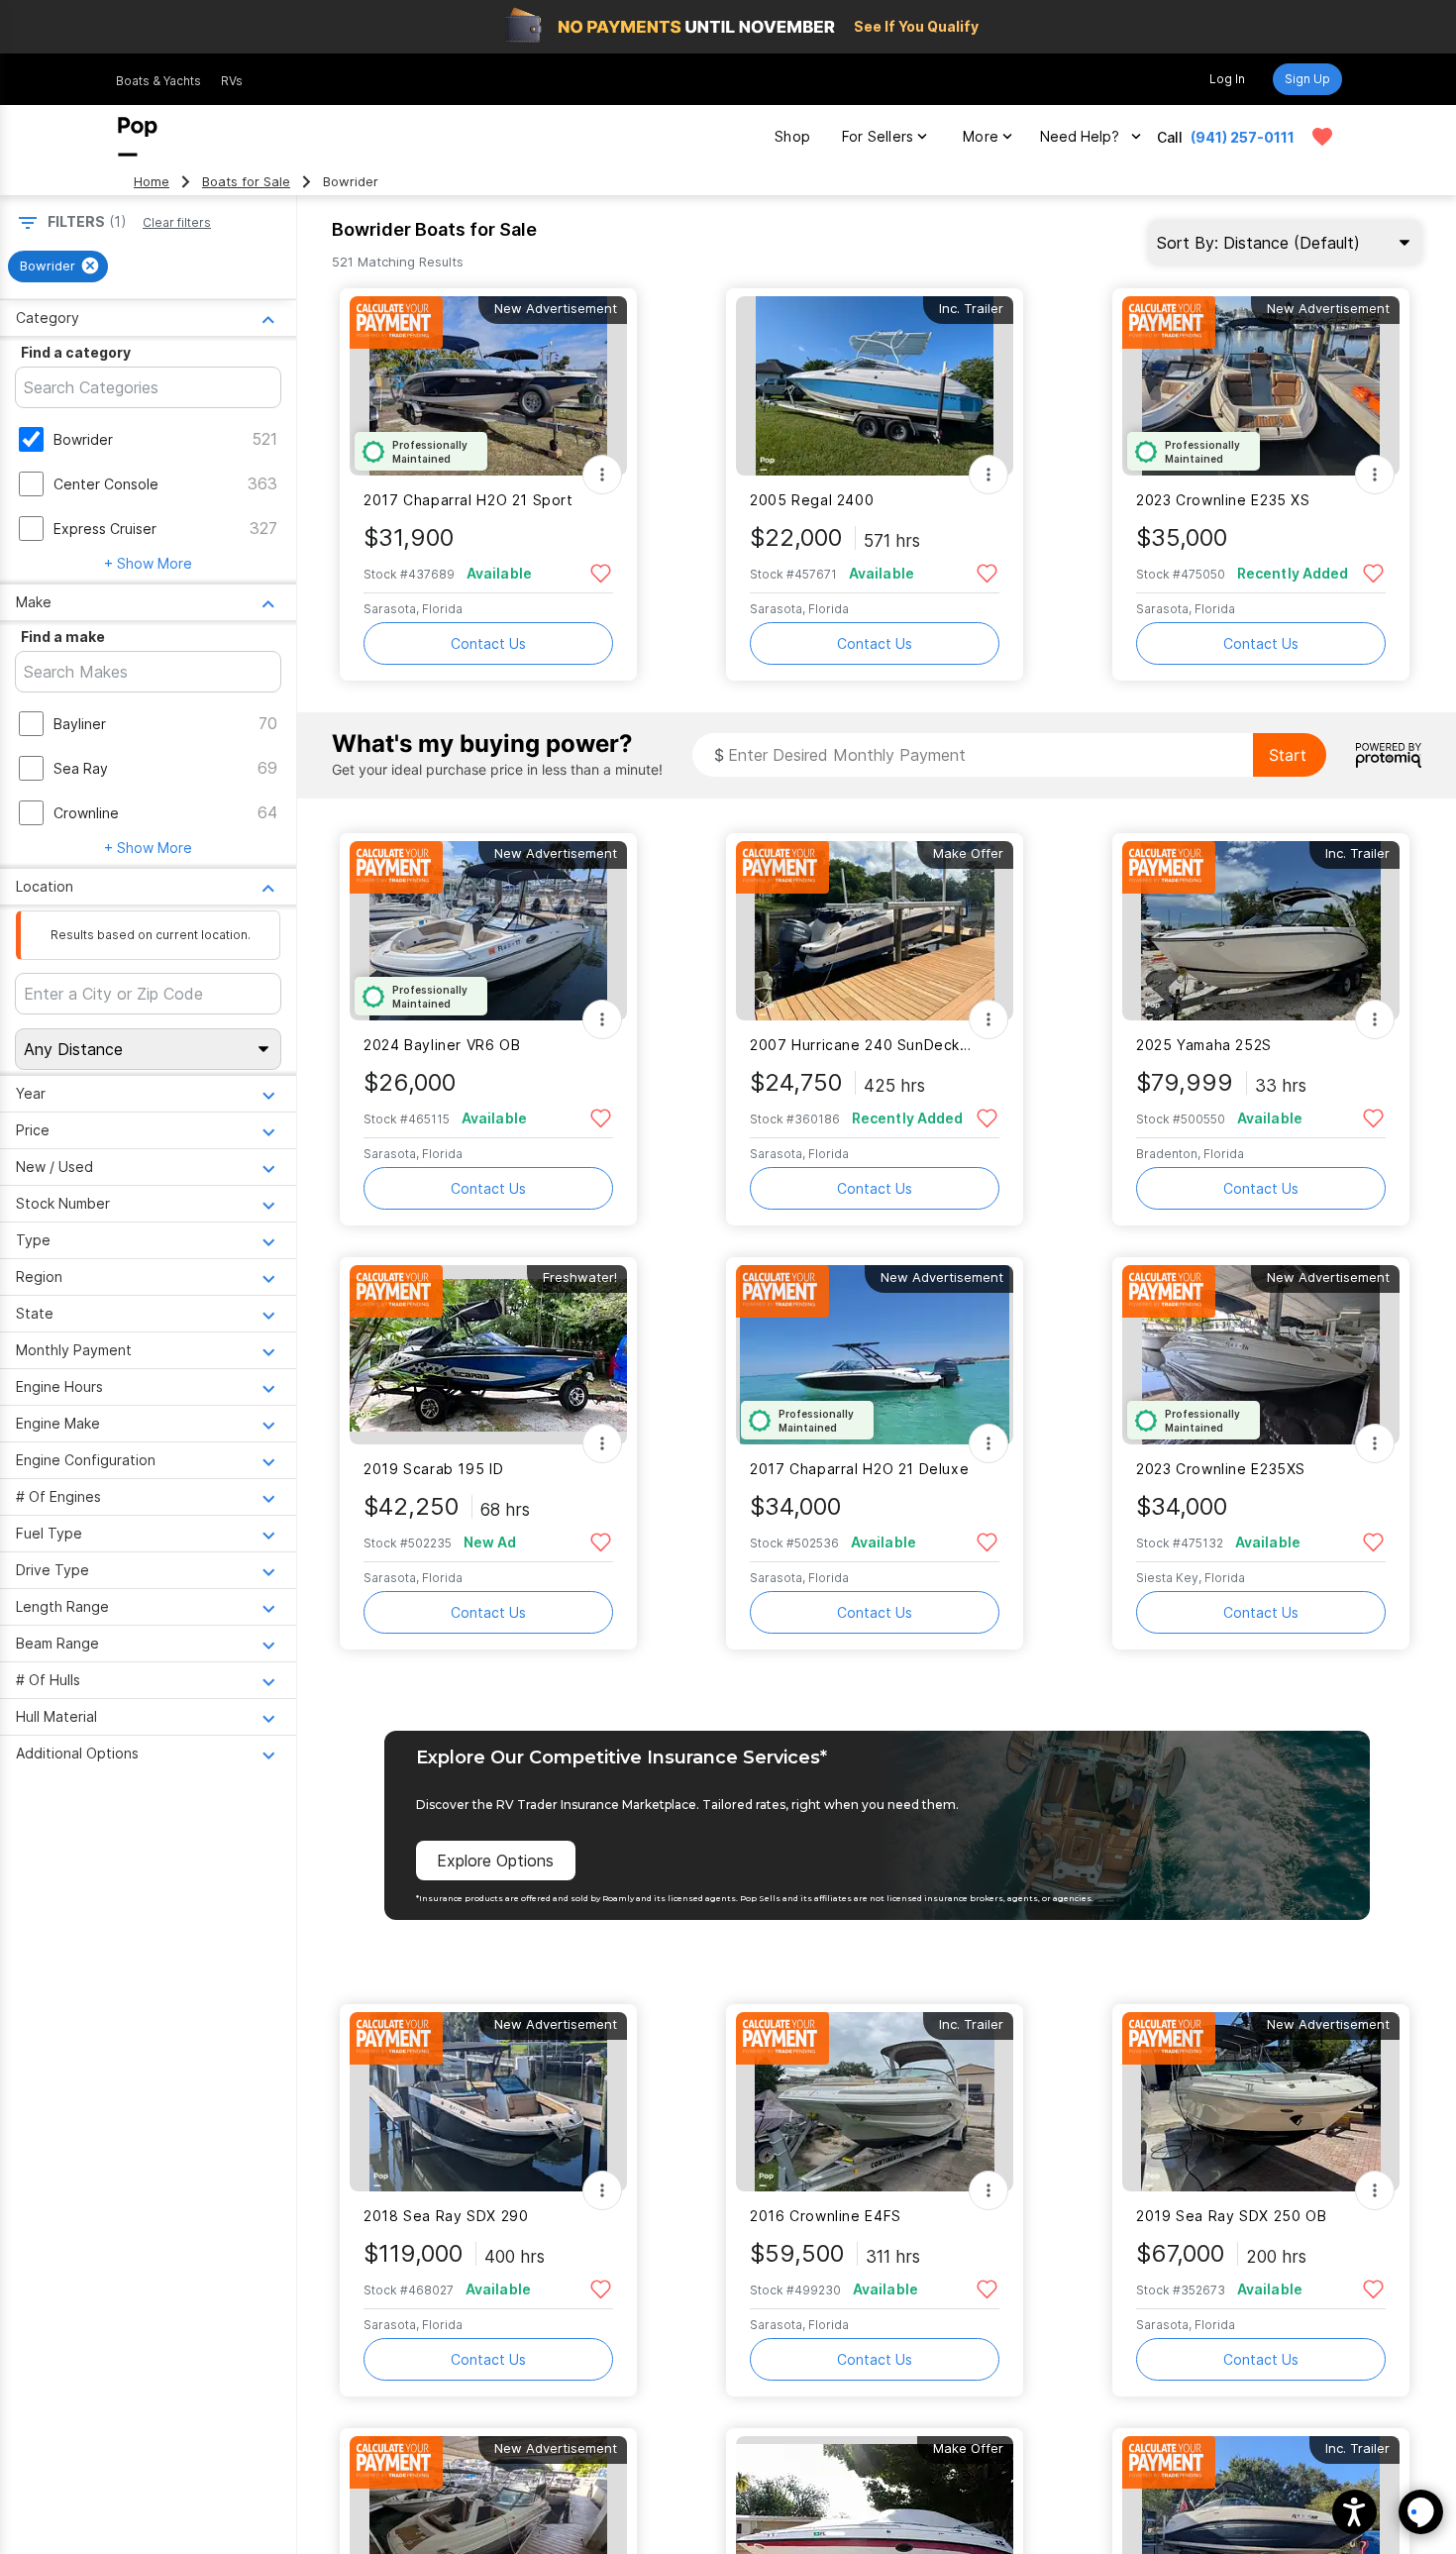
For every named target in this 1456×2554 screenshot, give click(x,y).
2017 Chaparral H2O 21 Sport (468, 500)
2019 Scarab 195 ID (433, 1469)
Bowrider (83, 439)
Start (1288, 755)
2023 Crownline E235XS (1221, 1469)
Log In (1227, 79)
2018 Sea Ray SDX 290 (446, 2216)
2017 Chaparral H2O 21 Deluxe (859, 1469)
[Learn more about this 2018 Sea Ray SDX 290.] (488, 2102)
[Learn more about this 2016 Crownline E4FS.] (875, 2102)
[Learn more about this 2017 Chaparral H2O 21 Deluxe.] (875, 1355)
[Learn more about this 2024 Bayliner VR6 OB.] (488, 931)
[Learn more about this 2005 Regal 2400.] (875, 386)
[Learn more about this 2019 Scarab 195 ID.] (488, 1355)
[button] (1354, 2512)
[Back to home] (138, 137)
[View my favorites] (1322, 137)
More (981, 136)
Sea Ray (81, 768)
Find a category (76, 352)
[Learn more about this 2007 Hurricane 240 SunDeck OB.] (875, 931)
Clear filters (177, 222)
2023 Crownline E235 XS (1223, 500)
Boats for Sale (246, 182)
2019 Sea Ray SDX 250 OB (1231, 2216)
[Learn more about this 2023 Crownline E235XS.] (1261, 1355)
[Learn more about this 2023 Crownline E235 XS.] (1261, 386)
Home (152, 182)
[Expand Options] (602, 475)
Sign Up (1307, 79)
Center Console (106, 484)
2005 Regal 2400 (812, 500)
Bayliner (80, 724)
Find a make (63, 637)
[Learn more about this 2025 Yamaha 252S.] (1261, 931)
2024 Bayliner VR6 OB (442, 1045)
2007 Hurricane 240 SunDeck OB (862, 1045)
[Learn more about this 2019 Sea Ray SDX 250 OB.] (1261, 2102)
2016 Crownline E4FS (826, 2216)
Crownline (86, 813)
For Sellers (878, 136)
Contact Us (488, 643)
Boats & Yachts (158, 81)
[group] (58, 266)
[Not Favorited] (601, 572)
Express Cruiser (105, 529)
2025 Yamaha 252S (1204, 1045)
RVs (232, 81)
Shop (792, 136)
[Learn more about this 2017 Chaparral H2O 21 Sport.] (488, 386)
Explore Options (495, 1861)
